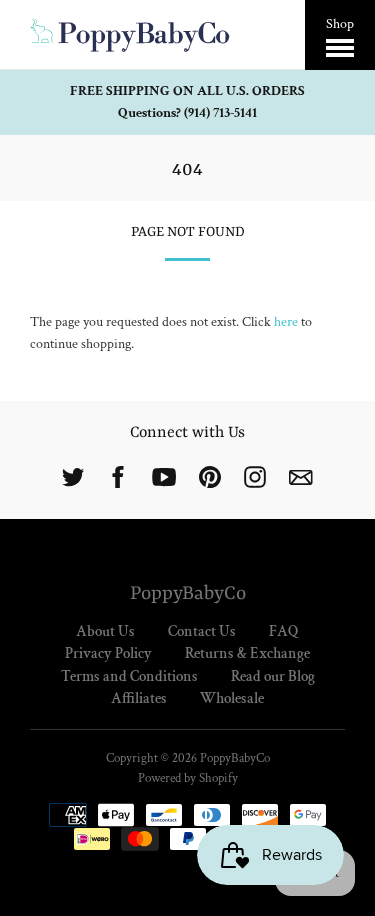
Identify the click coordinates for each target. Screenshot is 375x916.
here (286, 322)
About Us (105, 631)
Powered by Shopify (188, 778)
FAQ (284, 631)
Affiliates (139, 698)
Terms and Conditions (129, 676)
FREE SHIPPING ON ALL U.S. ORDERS (187, 91)
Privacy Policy (108, 653)
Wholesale (232, 698)
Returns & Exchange (247, 653)
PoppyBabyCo (188, 594)
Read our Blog (273, 676)
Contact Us (202, 631)
